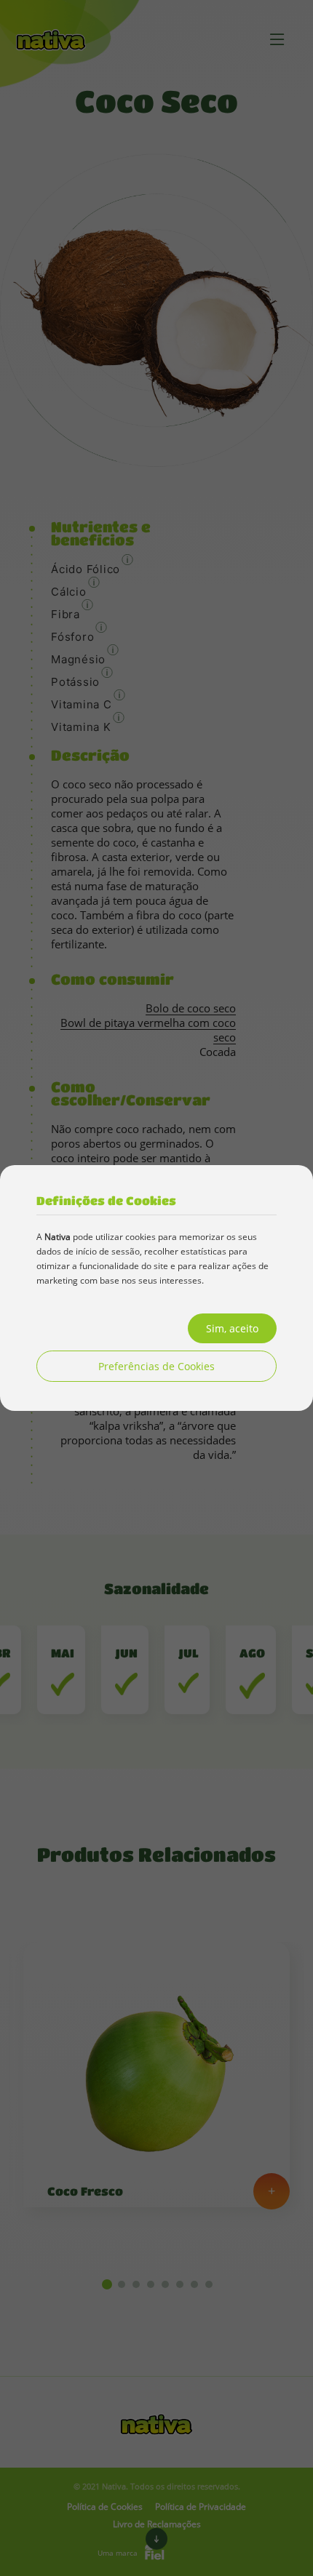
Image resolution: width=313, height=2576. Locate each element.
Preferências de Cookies (156, 1366)
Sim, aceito (232, 1328)
